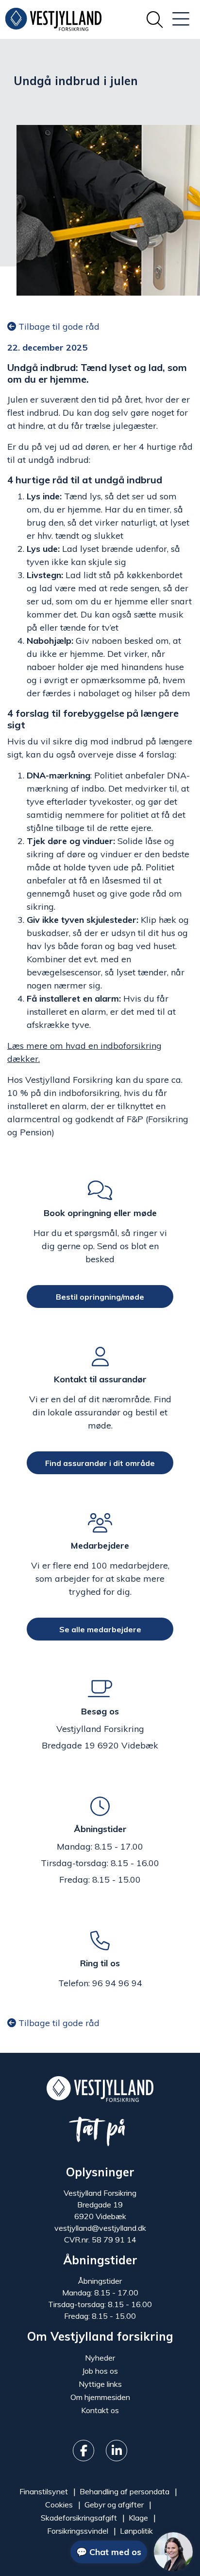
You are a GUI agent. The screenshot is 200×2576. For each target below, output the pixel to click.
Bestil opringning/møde (100, 1296)
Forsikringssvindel (78, 2531)
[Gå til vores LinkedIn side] (117, 2451)
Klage (138, 2518)
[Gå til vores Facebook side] (83, 2451)
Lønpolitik (136, 2531)
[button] (132, 2552)
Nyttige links (100, 2384)
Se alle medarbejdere (100, 1629)
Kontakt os (100, 2410)
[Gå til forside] (53, 19)
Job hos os (100, 2371)
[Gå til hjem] (100, 2088)
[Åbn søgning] (155, 19)
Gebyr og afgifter (114, 2505)
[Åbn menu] (181, 19)
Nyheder (100, 2358)
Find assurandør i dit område (100, 1463)
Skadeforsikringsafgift (79, 2518)
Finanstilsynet (44, 2491)
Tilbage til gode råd (58, 326)
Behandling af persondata (125, 2491)
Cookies (59, 2505)
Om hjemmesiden (100, 2397)
